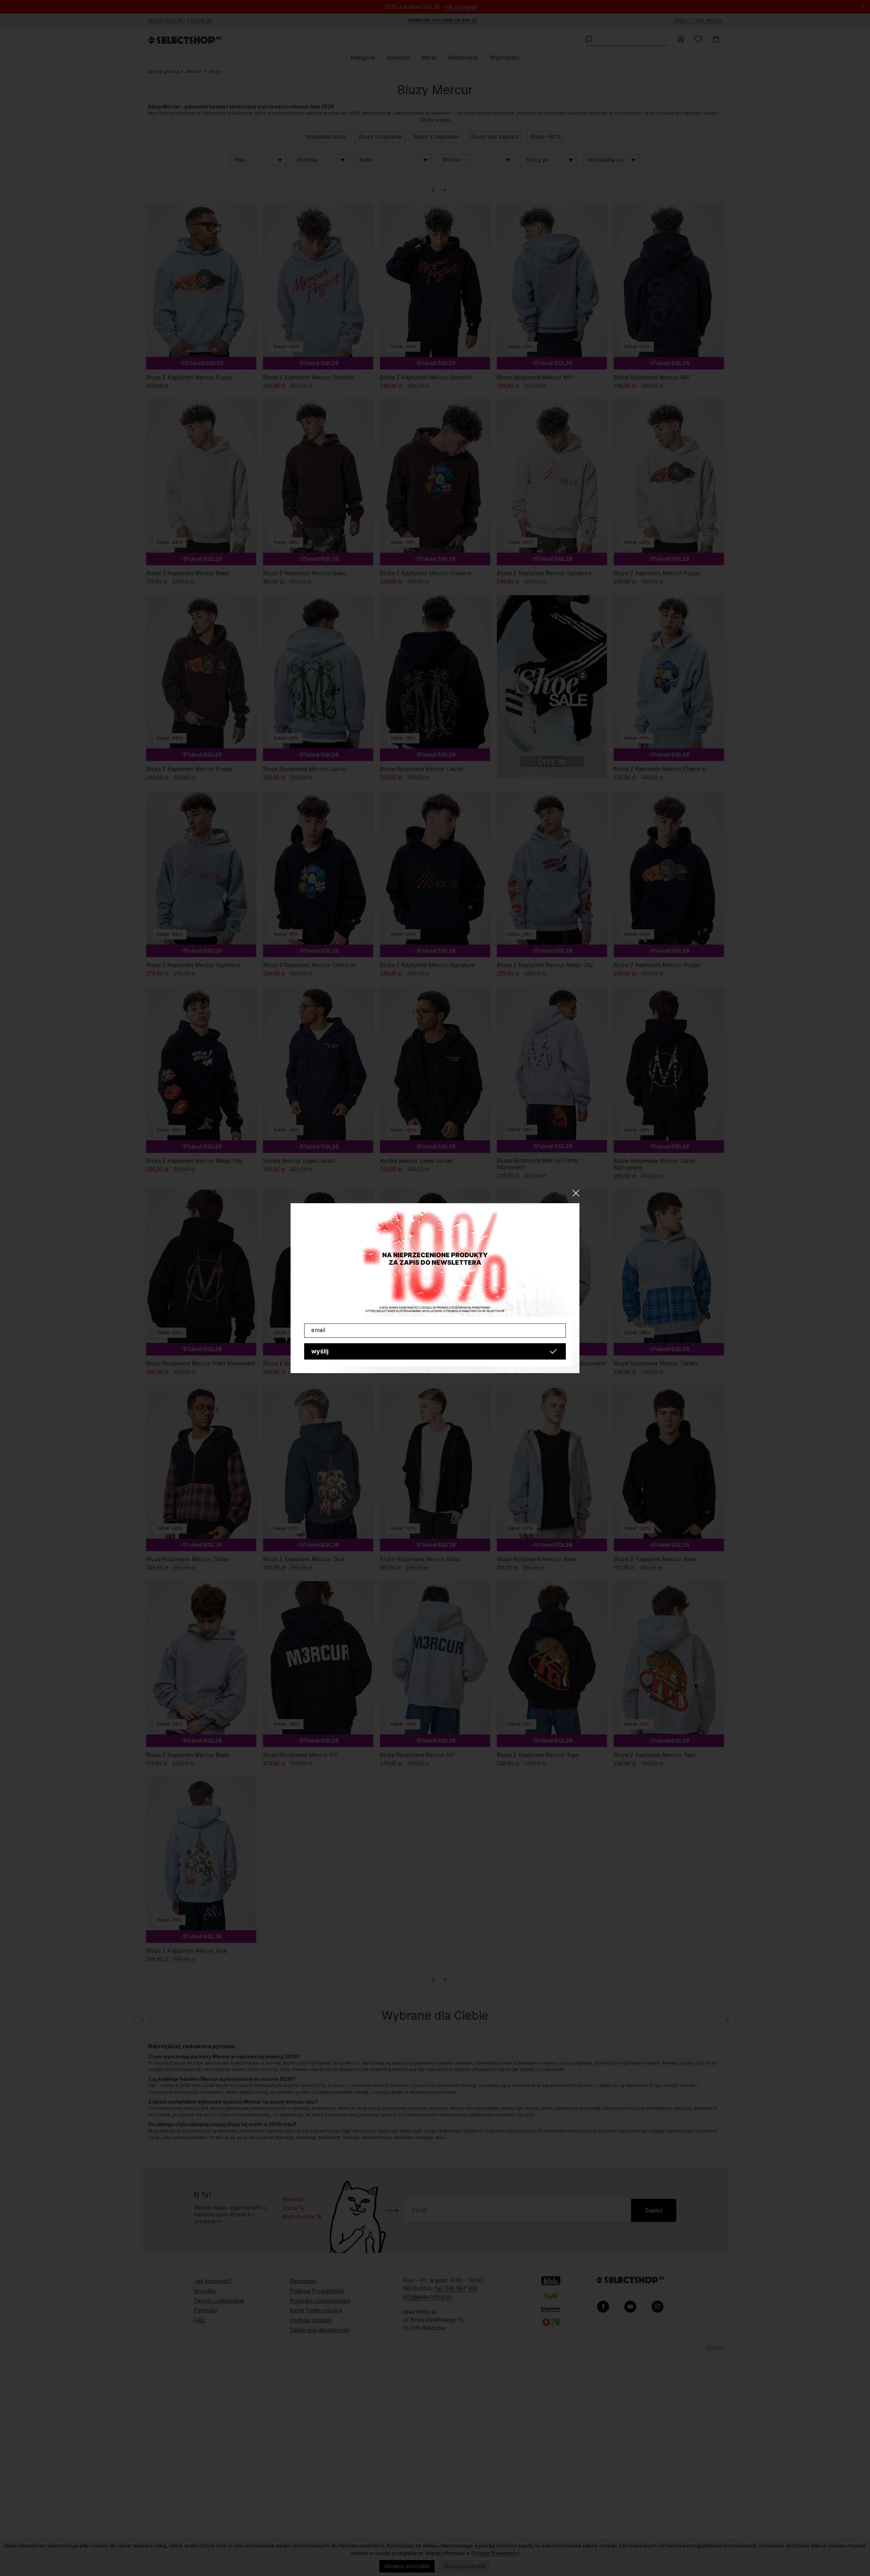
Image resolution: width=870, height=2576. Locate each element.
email (318, 1330)
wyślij (320, 1351)
